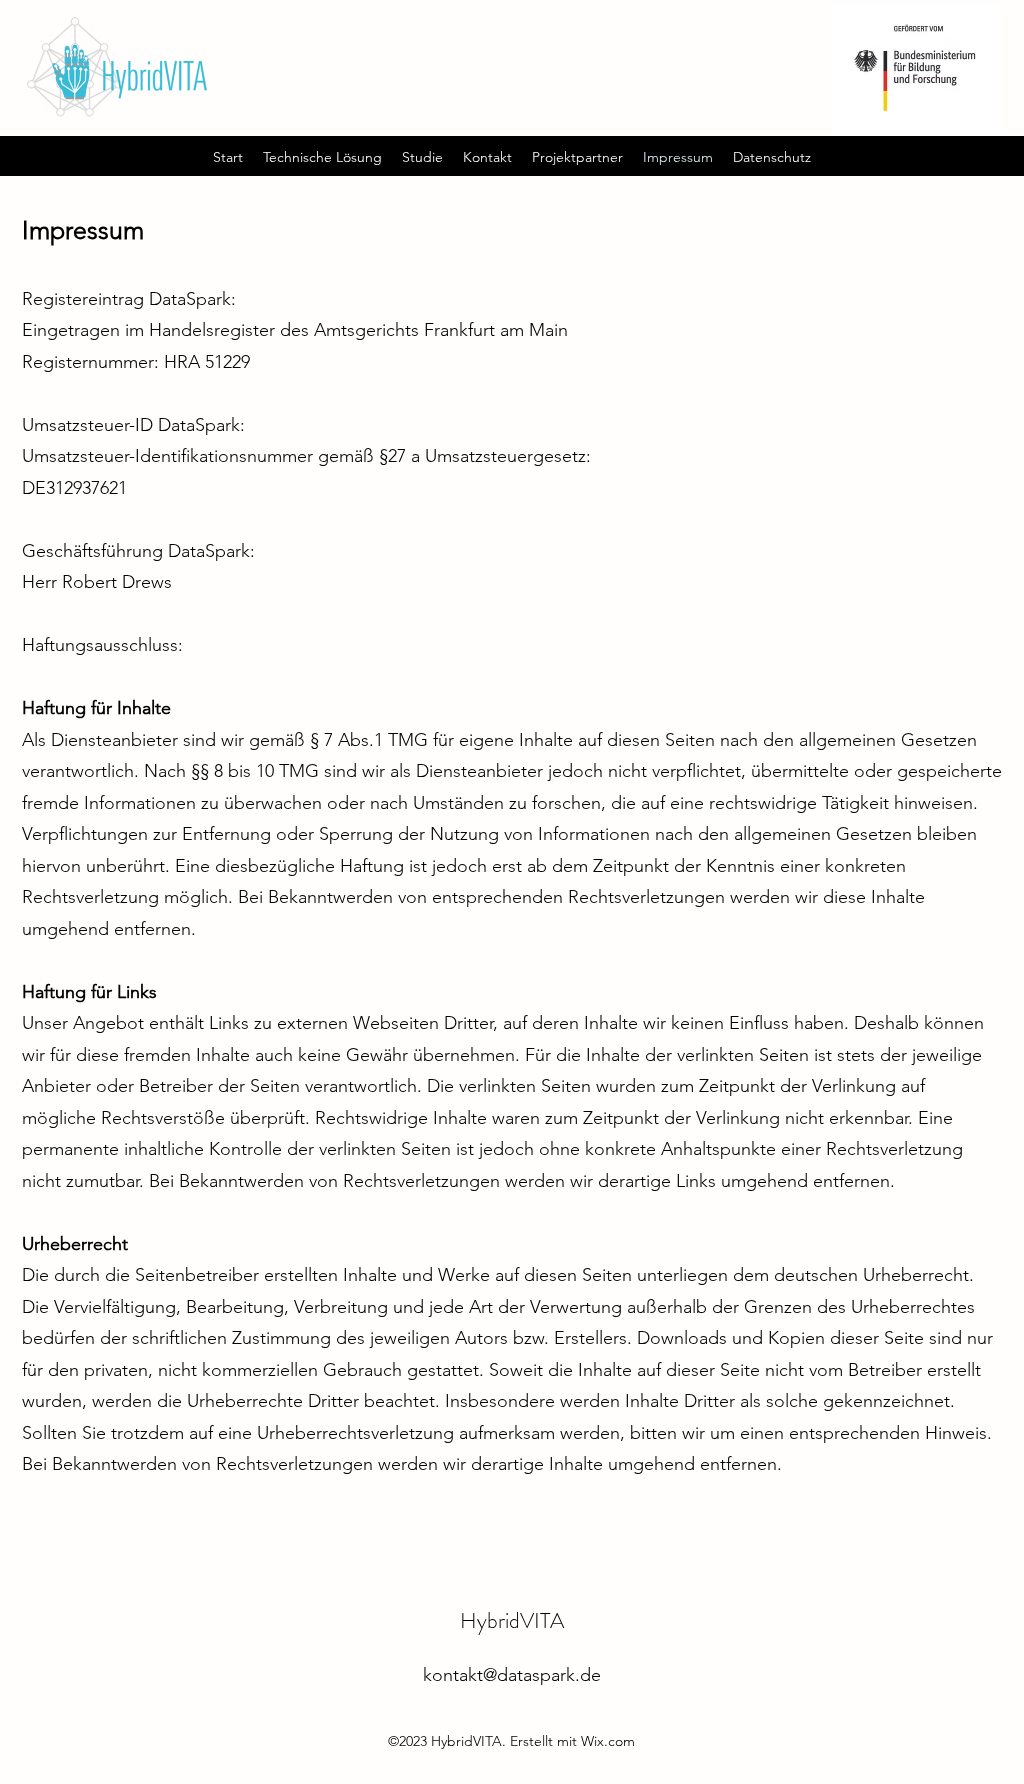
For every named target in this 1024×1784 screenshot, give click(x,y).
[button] (322, 157)
